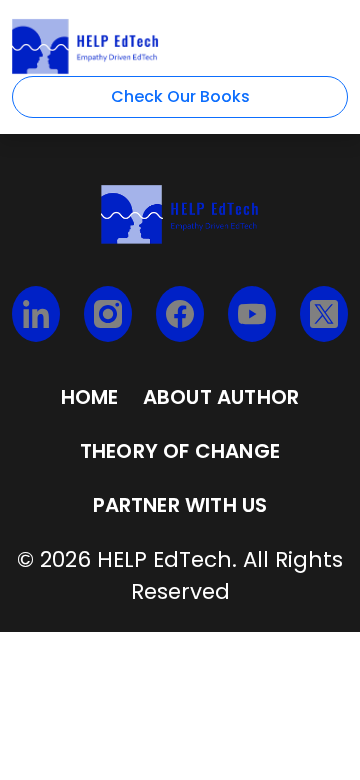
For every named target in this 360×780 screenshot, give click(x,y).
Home (90, 397)
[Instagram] (108, 314)
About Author (221, 397)
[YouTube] (252, 314)
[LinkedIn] (36, 314)
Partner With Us (180, 505)
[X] (324, 314)
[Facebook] (180, 314)
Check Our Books (180, 96)
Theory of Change (180, 451)
